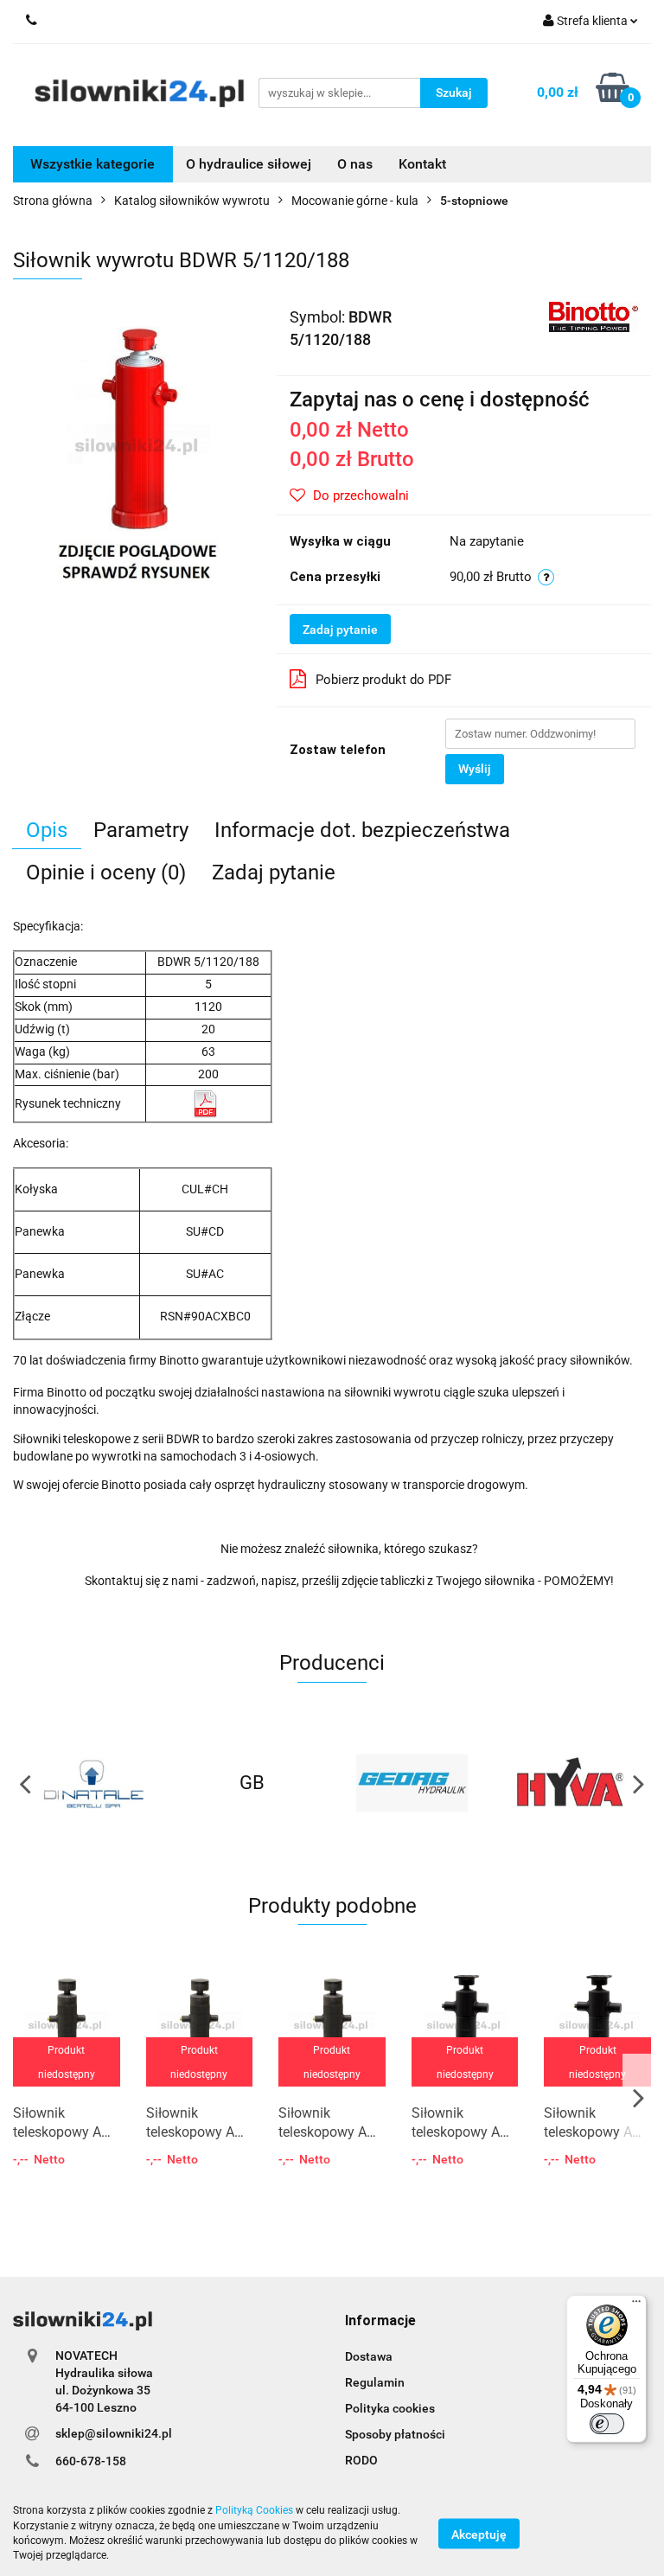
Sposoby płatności (395, 2434)
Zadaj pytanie (340, 630)
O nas (355, 164)
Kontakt (422, 164)
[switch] (607, 2424)
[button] (380, 2321)
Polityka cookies (390, 2408)
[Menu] (636, 2305)
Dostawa (369, 2356)
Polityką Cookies (254, 2510)
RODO (361, 2460)
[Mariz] (572, 1783)
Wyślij (475, 769)
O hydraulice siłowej (249, 164)
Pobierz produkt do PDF (383, 680)
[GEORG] (253, 1783)
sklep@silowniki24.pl (114, 2433)
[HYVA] (412, 1783)
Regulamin (375, 2382)
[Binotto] (594, 316)
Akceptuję (479, 2534)
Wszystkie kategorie (93, 164)
